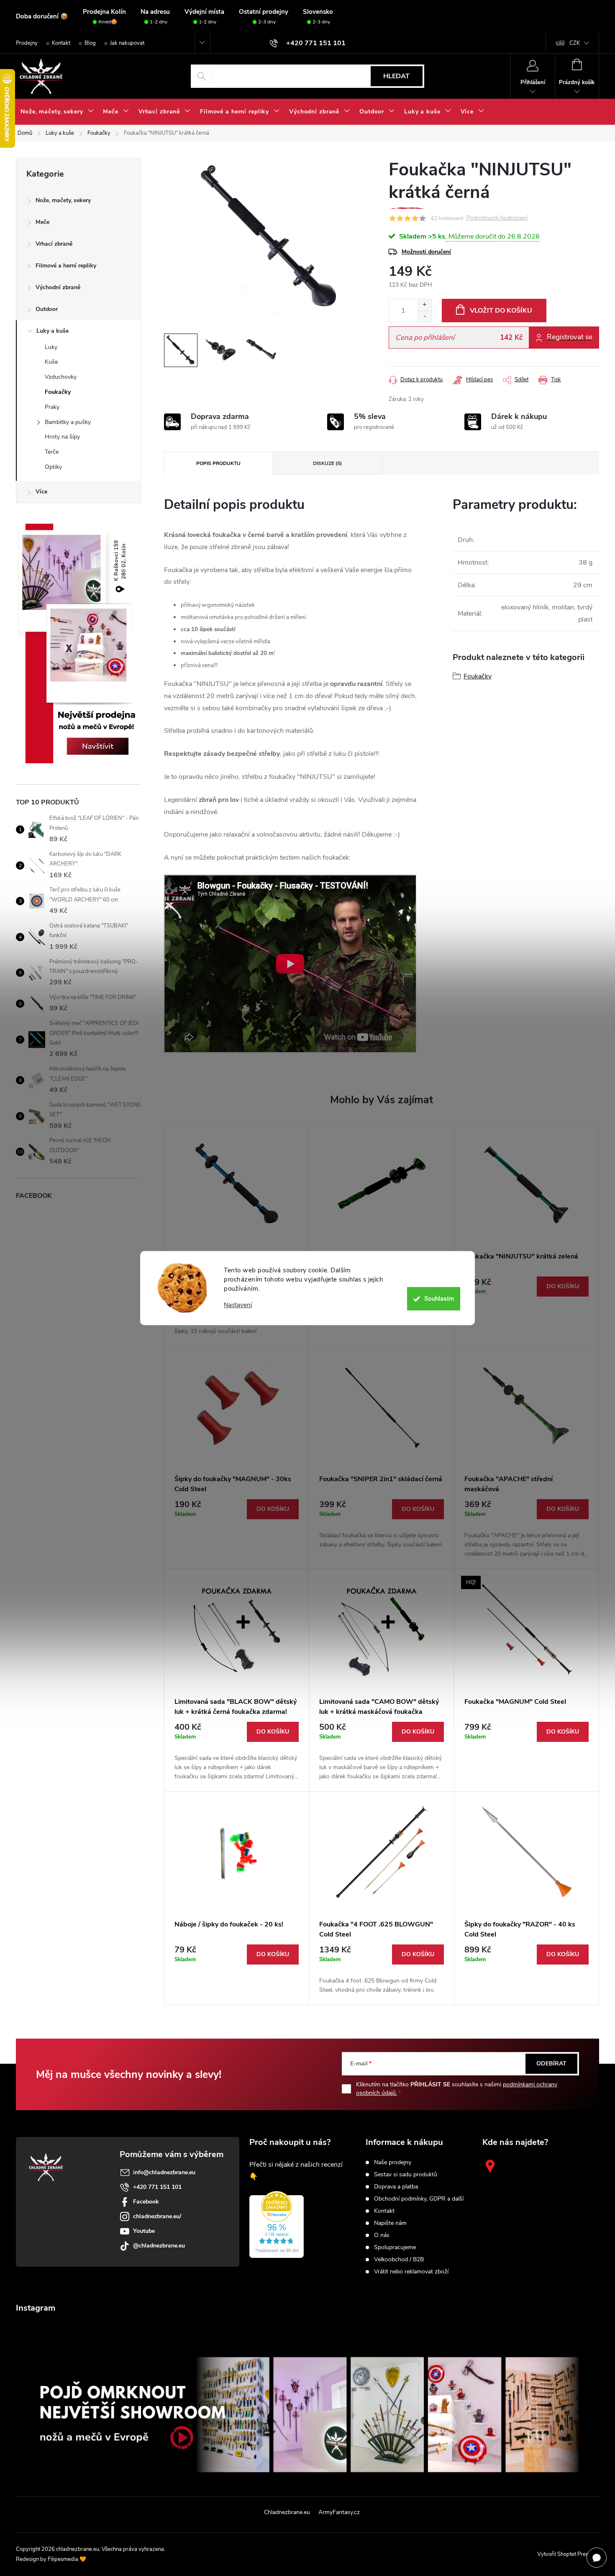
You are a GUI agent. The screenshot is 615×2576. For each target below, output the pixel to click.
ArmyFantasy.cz (339, 2512)
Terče (52, 452)
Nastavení (238, 1305)
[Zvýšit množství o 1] (424, 305)
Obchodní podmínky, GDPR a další (419, 2199)
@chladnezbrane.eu (159, 2246)
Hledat (396, 76)
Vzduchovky (61, 377)
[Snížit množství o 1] (424, 316)
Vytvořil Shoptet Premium (568, 2554)
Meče (42, 222)
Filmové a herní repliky (66, 266)
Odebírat (551, 2064)
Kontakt (61, 43)
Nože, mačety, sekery (63, 200)
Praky (52, 407)
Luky (51, 347)
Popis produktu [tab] (218, 463)
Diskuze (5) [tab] (327, 463)
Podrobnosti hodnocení (497, 218)
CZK (575, 43)
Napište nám (390, 2223)
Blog (90, 43)
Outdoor (47, 309)
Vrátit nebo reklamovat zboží (411, 2272)
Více (41, 492)
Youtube (144, 2231)
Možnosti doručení (426, 252)
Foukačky (58, 392)
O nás (382, 2235)
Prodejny (27, 43)
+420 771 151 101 (157, 2187)
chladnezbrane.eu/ (157, 2216)
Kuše (51, 362)
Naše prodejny (393, 2163)
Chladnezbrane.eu (287, 2512)
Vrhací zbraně (54, 244)
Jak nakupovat (127, 43)
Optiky (53, 467)
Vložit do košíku (501, 311)
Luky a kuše (53, 331)
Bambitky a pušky (68, 422)
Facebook (146, 2202)
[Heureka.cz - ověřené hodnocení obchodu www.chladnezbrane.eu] (277, 2224)
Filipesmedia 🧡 (67, 2559)
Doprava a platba (396, 2187)
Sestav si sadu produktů (406, 2175)
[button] (527, 1287)
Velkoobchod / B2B (399, 2260)
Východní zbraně (58, 287)
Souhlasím (439, 1299)
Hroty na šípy (62, 437)
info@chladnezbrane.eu (164, 2172)
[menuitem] (57, 112)
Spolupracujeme (395, 2247)
